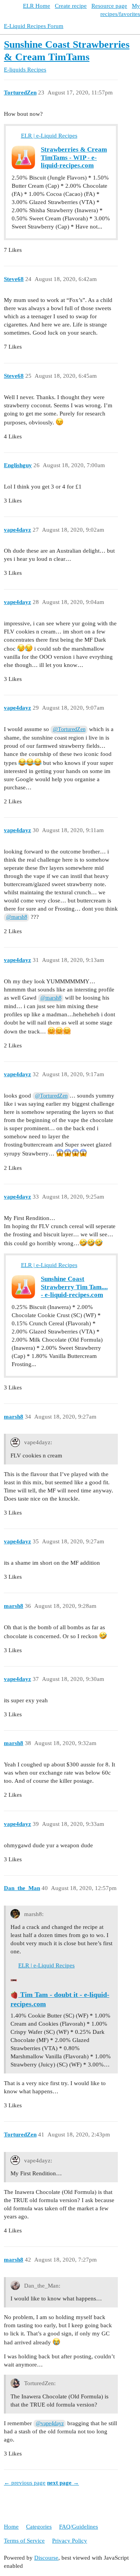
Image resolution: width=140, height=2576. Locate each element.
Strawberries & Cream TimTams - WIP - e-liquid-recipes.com (74, 157)
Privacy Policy (70, 2541)
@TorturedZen (69, 729)
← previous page (25, 2483)
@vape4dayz (50, 2423)
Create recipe (71, 6)
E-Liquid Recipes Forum (34, 26)
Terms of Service (24, 2541)
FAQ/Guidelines (79, 2527)
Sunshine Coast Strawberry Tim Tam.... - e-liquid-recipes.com (74, 1287)
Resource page (109, 6)
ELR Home (37, 6)
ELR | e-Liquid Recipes (49, 136)
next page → (63, 2483)
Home (11, 2527)
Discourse (46, 2558)
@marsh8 (17, 917)
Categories (39, 2527)
